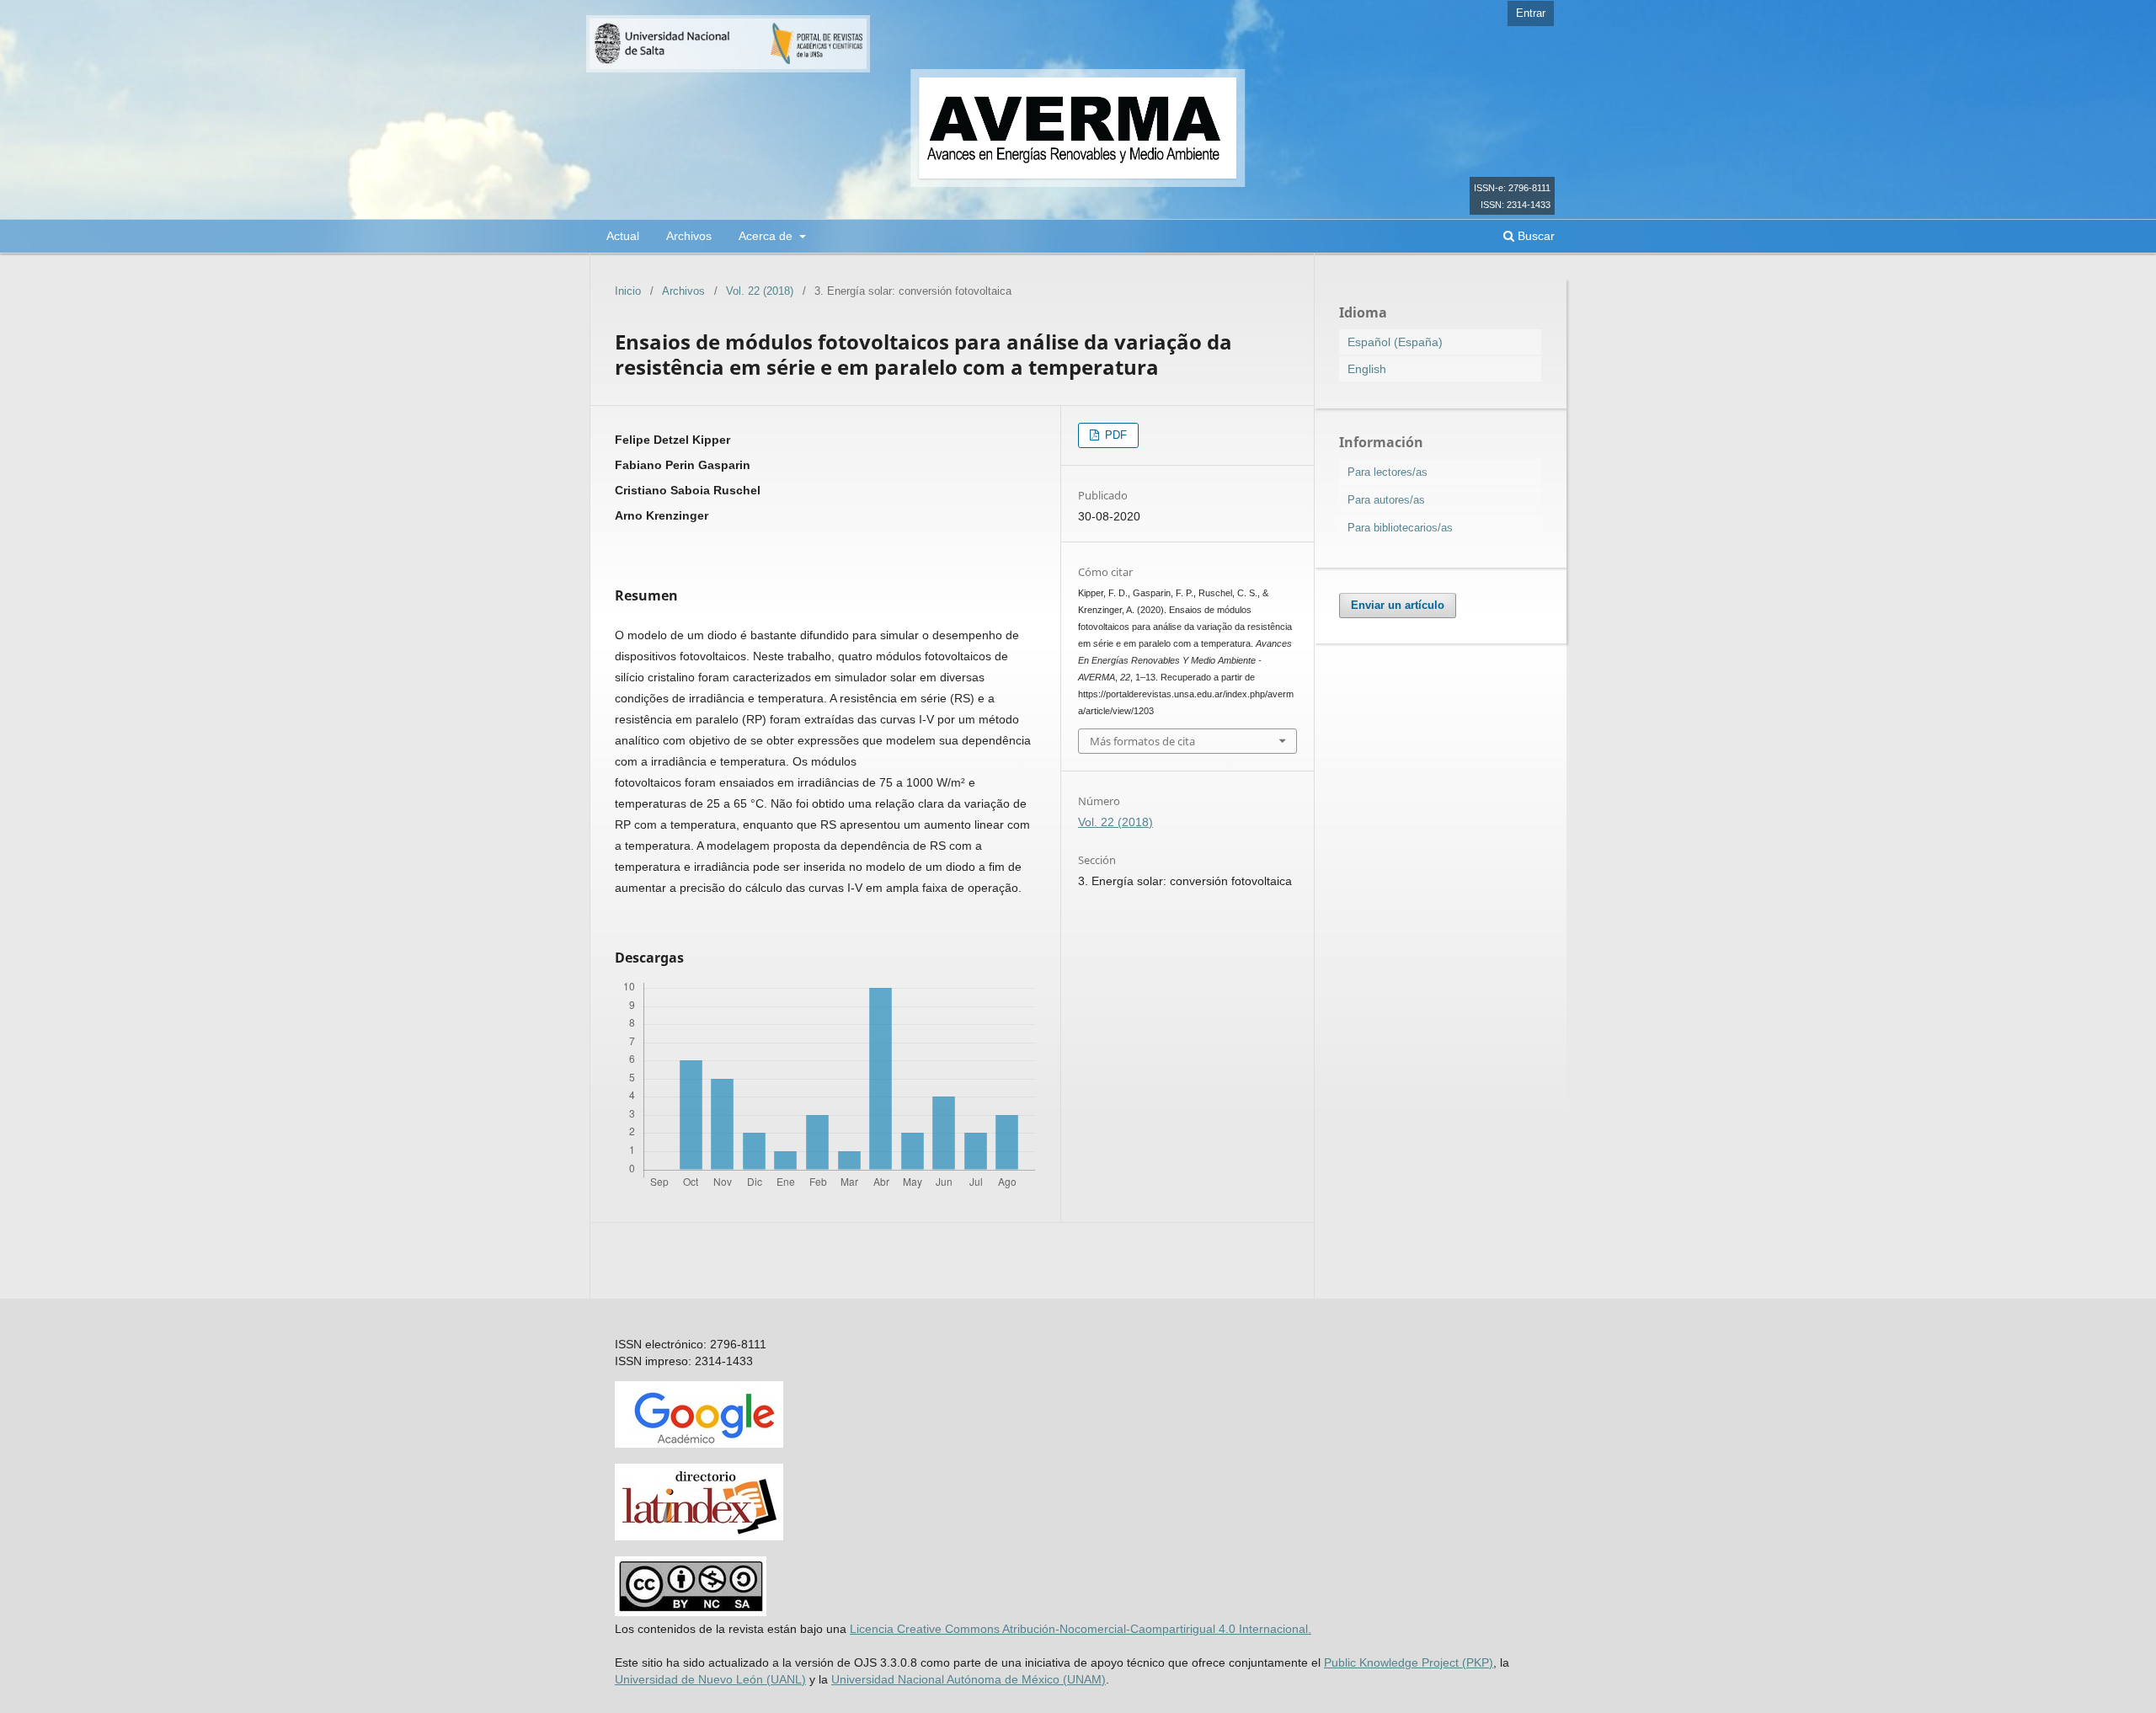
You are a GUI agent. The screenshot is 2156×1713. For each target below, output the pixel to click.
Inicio (628, 291)
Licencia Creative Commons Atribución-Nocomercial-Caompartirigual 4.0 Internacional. (1081, 1629)
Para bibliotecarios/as (1400, 528)
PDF (1114, 435)
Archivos (689, 236)
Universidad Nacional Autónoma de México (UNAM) (969, 1679)
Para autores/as (1386, 500)
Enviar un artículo (1398, 605)
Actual (623, 236)
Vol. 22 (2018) (760, 291)
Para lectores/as (1388, 472)
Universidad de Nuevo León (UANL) (710, 1679)
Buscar (1534, 236)
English (1367, 369)
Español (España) (1395, 342)
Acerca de (767, 236)
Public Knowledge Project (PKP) (1409, 1662)
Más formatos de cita (1142, 741)
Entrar (1531, 13)
